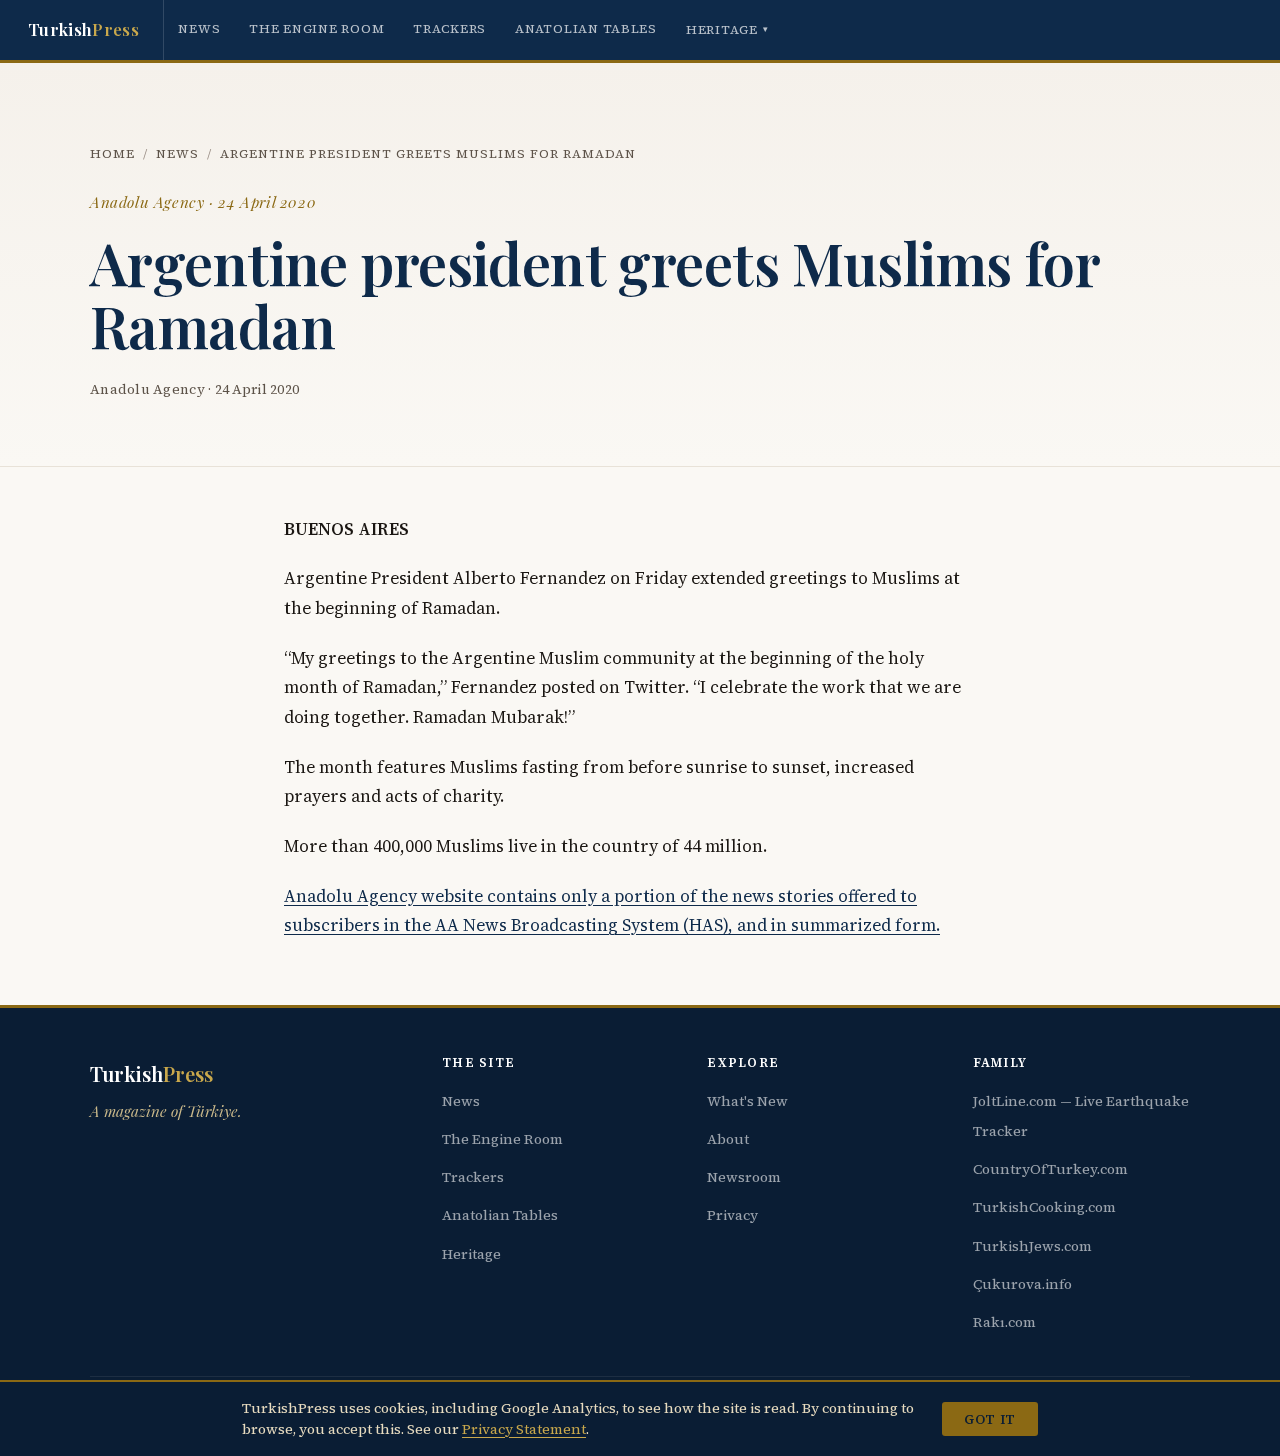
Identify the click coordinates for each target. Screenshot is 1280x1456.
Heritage (727, 29)
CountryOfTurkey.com (1050, 1169)
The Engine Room (316, 28)
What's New (747, 1101)
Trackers (449, 28)
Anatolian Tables (586, 28)
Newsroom (744, 1177)
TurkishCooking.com (1044, 1207)
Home (112, 153)
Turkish (83, 29)
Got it (989, 1419)
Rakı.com (1004, 1322)
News (199, 28)
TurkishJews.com (1032, 1246)
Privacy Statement (524, 1429)
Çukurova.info (1022, 1284)
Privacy (732, 1215)
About (728, 1139)
